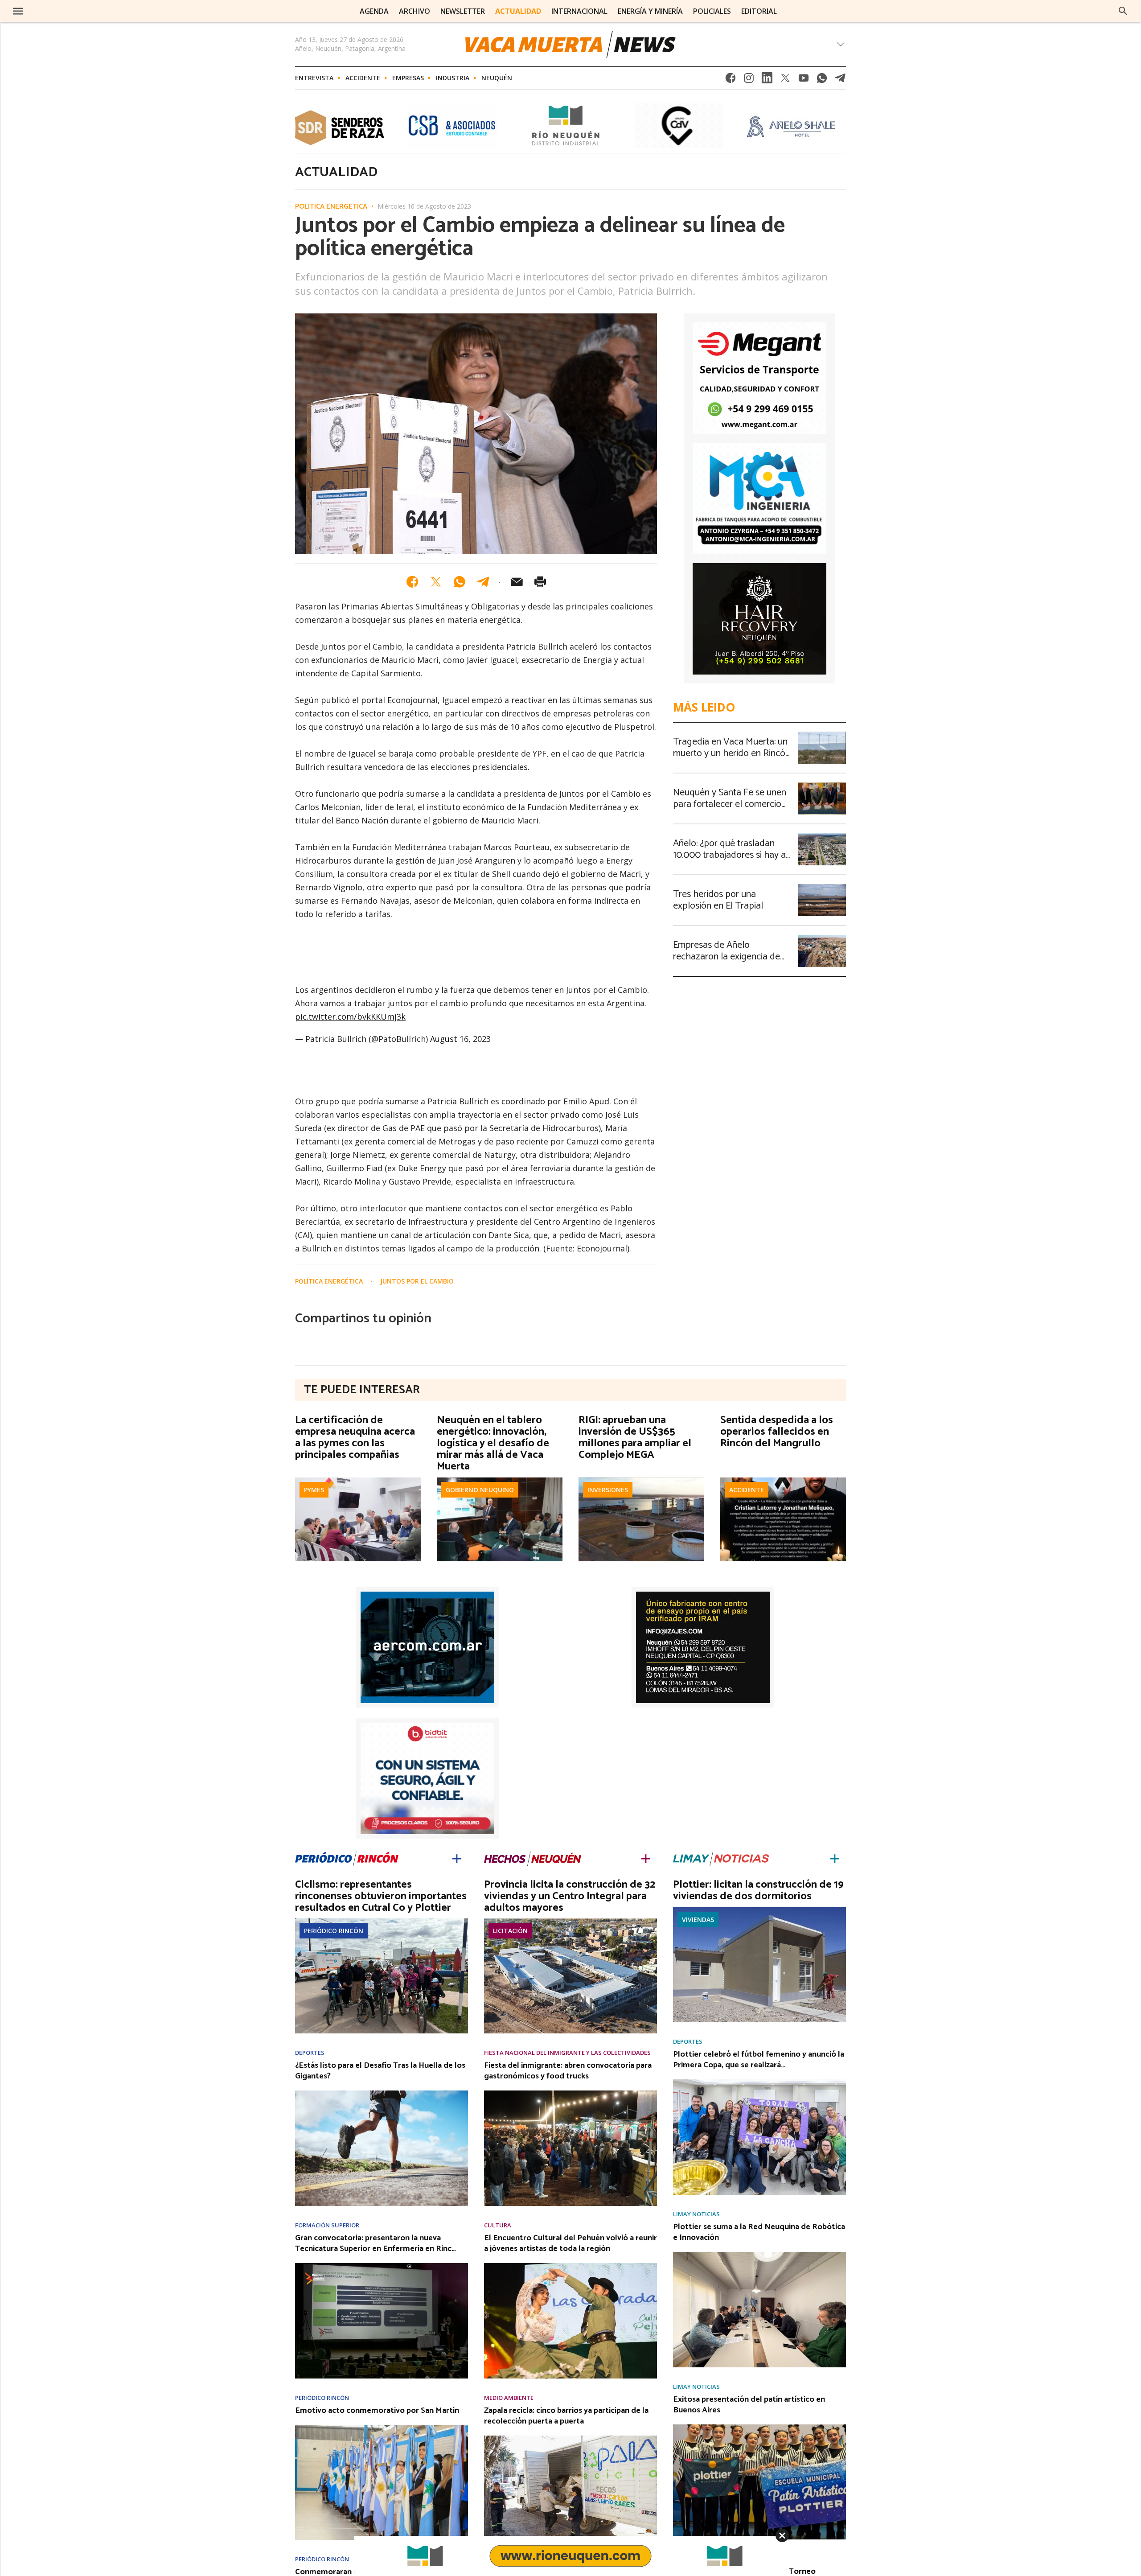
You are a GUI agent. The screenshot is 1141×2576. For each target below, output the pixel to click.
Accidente (363, 78)
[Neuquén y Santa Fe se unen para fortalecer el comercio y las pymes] (822, 785)
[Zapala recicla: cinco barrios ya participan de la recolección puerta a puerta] (570, 2438)
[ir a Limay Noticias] (721, 1858)
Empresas (408, 78)
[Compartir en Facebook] (412, 582)
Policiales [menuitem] (712, 11)
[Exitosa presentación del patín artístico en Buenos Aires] (759, 2427)
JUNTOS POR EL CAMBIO (417, 1281)
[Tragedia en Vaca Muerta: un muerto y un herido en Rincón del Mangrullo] (822, 734)
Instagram (749, 80)
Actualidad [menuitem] (518, 11)
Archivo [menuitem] (415, 11)
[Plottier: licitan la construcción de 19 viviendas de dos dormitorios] (759, 1910)
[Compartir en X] (436, 582)
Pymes (314, 1490)
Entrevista (314, 78)
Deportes (310, 2053)
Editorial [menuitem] (759, 11)
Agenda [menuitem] (374, 11)
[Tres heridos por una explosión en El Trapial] (822, 887)
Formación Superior (327, 2225)
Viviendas (698, 1920)
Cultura (498, 2225)
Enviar (517, 582)
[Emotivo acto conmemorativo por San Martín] (382, 2428)
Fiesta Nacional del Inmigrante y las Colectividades (567, 2053)
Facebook (731, 80)
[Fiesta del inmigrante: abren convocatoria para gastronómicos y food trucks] (570, 2093)
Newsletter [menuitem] (463, 11)
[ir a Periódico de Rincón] (347, 1858)
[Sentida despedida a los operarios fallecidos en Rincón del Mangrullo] (783, 1480)
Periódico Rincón (334, 1931)
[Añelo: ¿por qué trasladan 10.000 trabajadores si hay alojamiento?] (822, 836)
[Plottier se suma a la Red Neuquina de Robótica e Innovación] (759, 2255)
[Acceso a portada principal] (84, 11)
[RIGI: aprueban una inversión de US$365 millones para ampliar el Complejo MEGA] (641, 1480)
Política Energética (331, 207)
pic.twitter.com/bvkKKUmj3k (350, 1016)
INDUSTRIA (453, 78)
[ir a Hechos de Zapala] (533, 1858)
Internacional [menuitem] (579, 11)
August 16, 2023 (460, 1039)
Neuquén (497, 78)
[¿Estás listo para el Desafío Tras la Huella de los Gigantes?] (382, 2093)
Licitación (510, 1931)
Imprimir (540, 582)
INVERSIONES (608, 1490)
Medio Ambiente (509, 2398)
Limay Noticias (696, 2214)
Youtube (804, 80)
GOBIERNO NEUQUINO (480, 1490)
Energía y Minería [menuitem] (650, 11)
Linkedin (767, 80)
